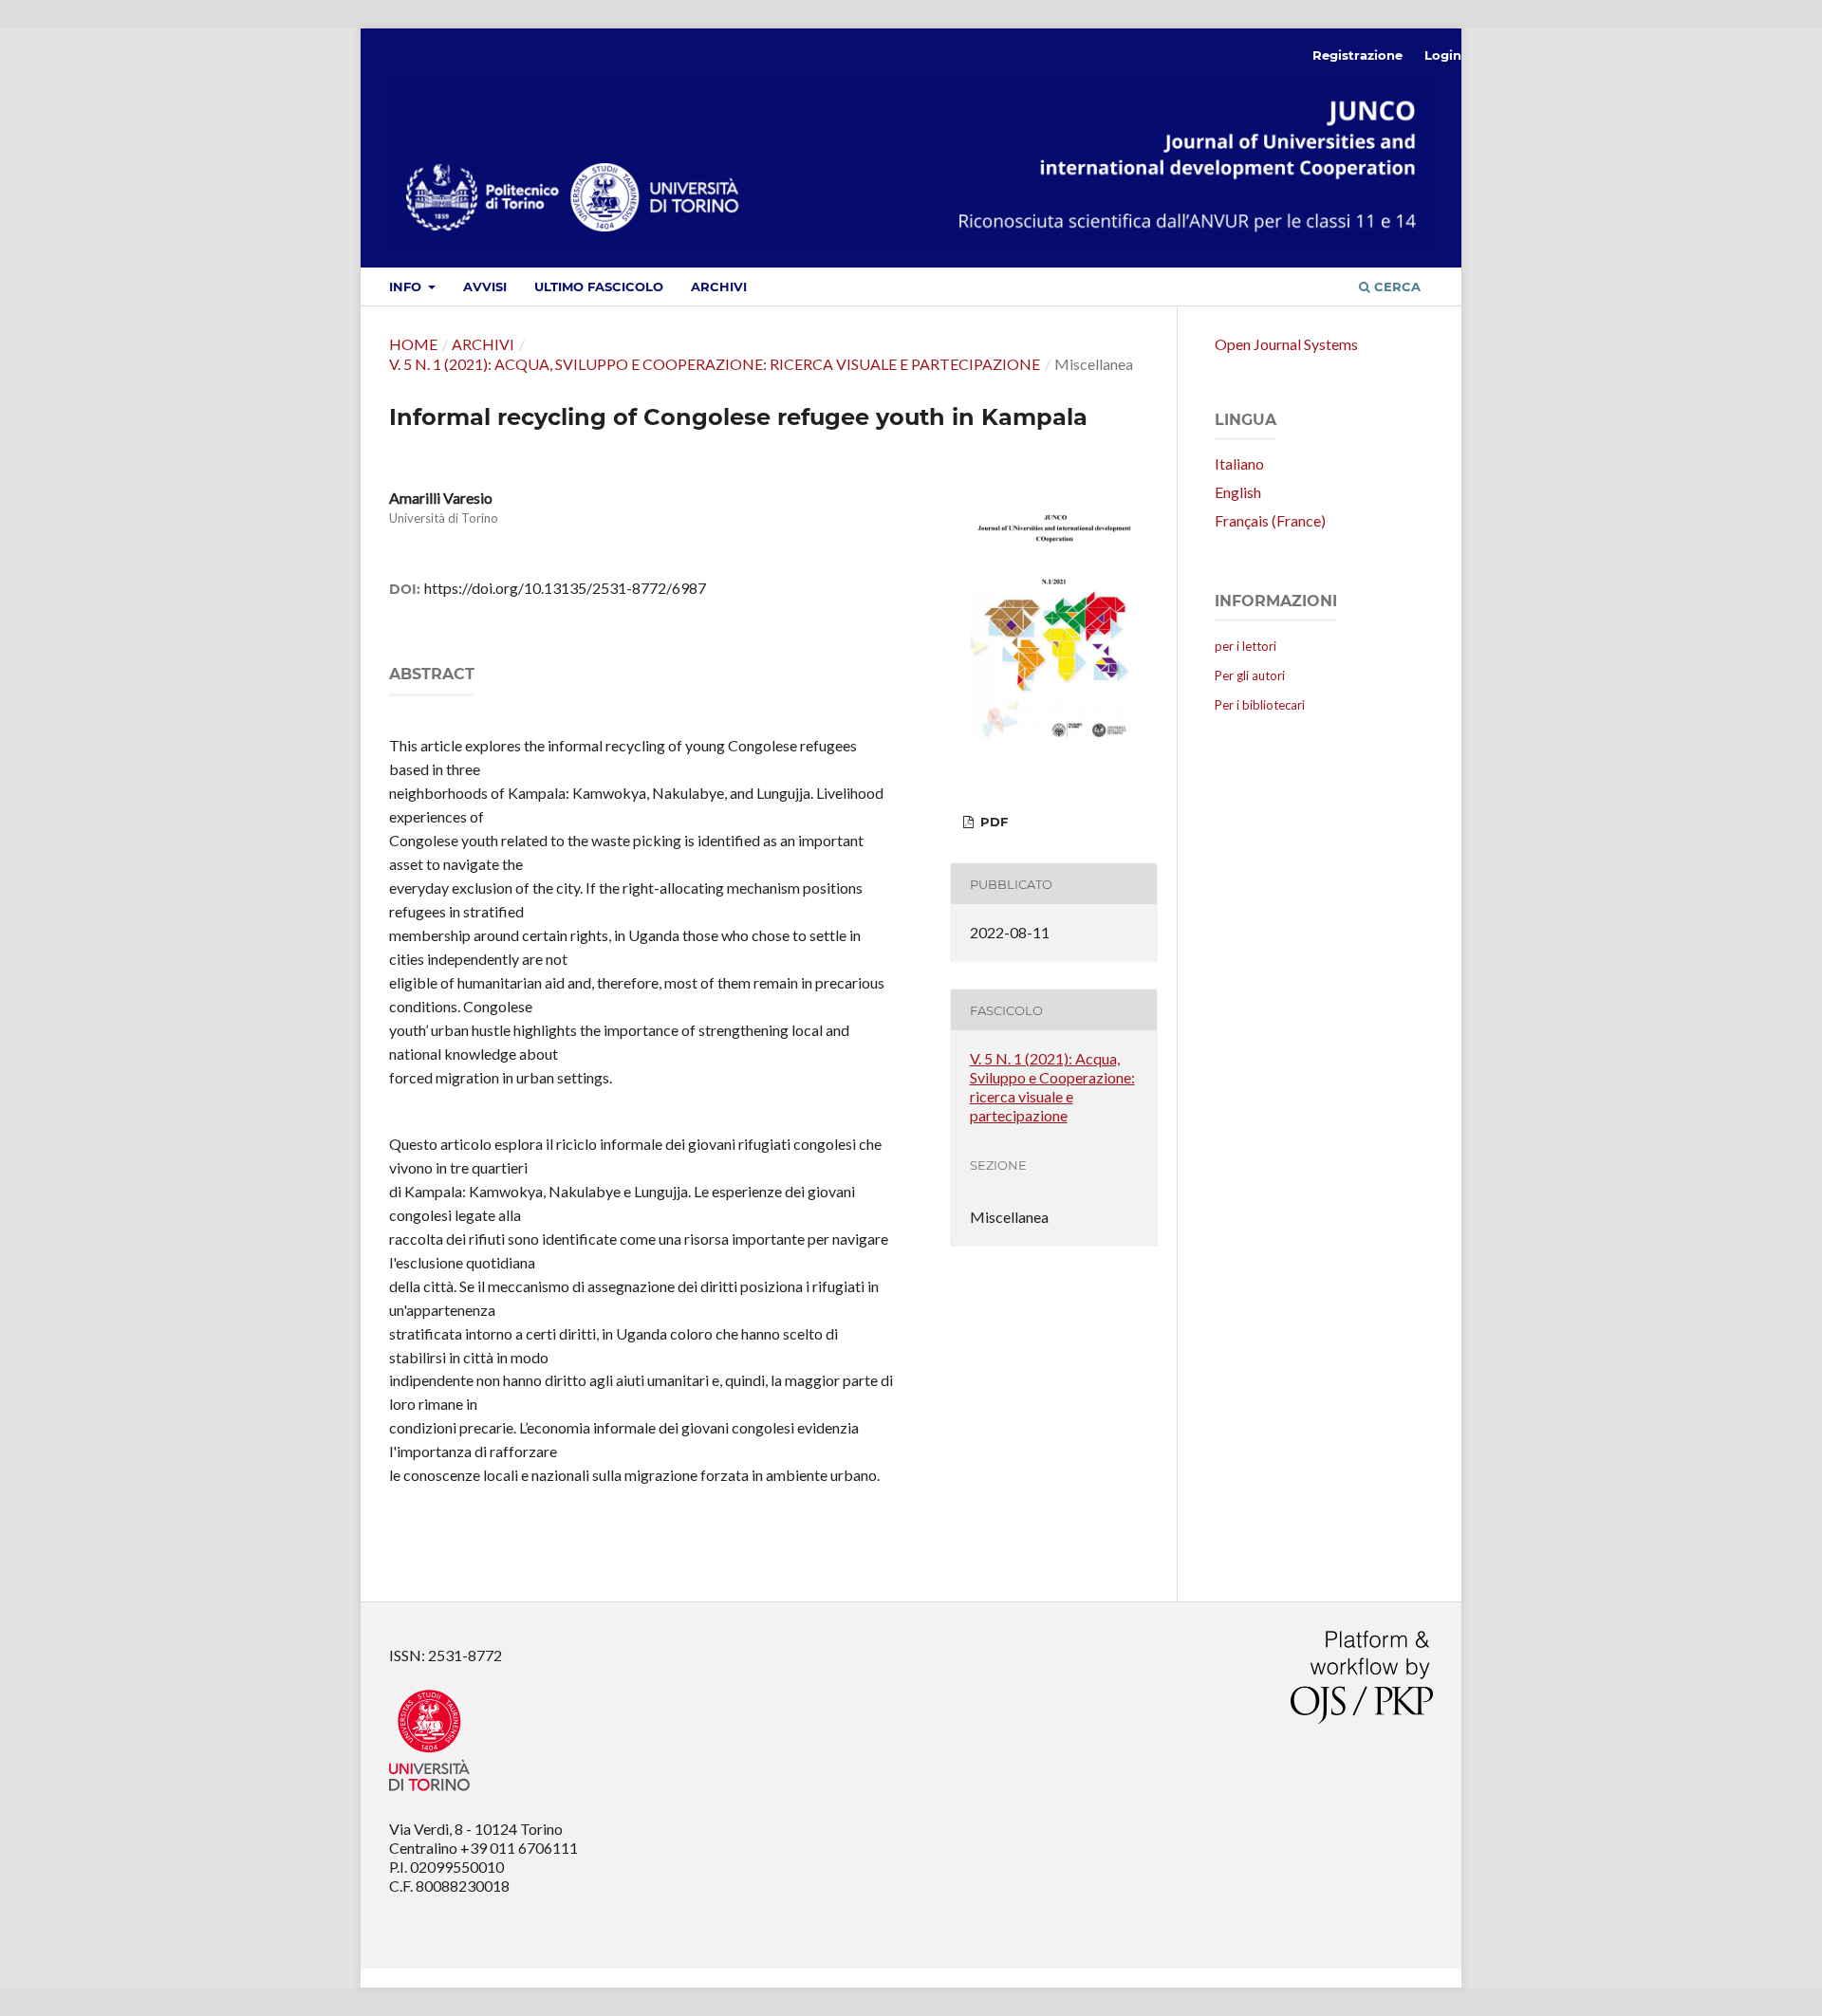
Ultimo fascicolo (599, 287)
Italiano (1239, 463)
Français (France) (1270, 520)
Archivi (719, 287)
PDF (992, 822)
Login (1443, 55)
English (1238, 492)
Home (413, 344)
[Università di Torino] (429, 1794)
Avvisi (485, 287)
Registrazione (1357, 55)
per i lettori (1246, 646)
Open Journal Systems (1286, 344)
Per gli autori (1250, 675)
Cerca (1395, 287)
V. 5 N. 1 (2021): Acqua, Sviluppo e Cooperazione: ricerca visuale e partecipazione (715, 364)
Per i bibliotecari (1260, 705)
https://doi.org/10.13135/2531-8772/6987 (565, 588)
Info (407, 287)
